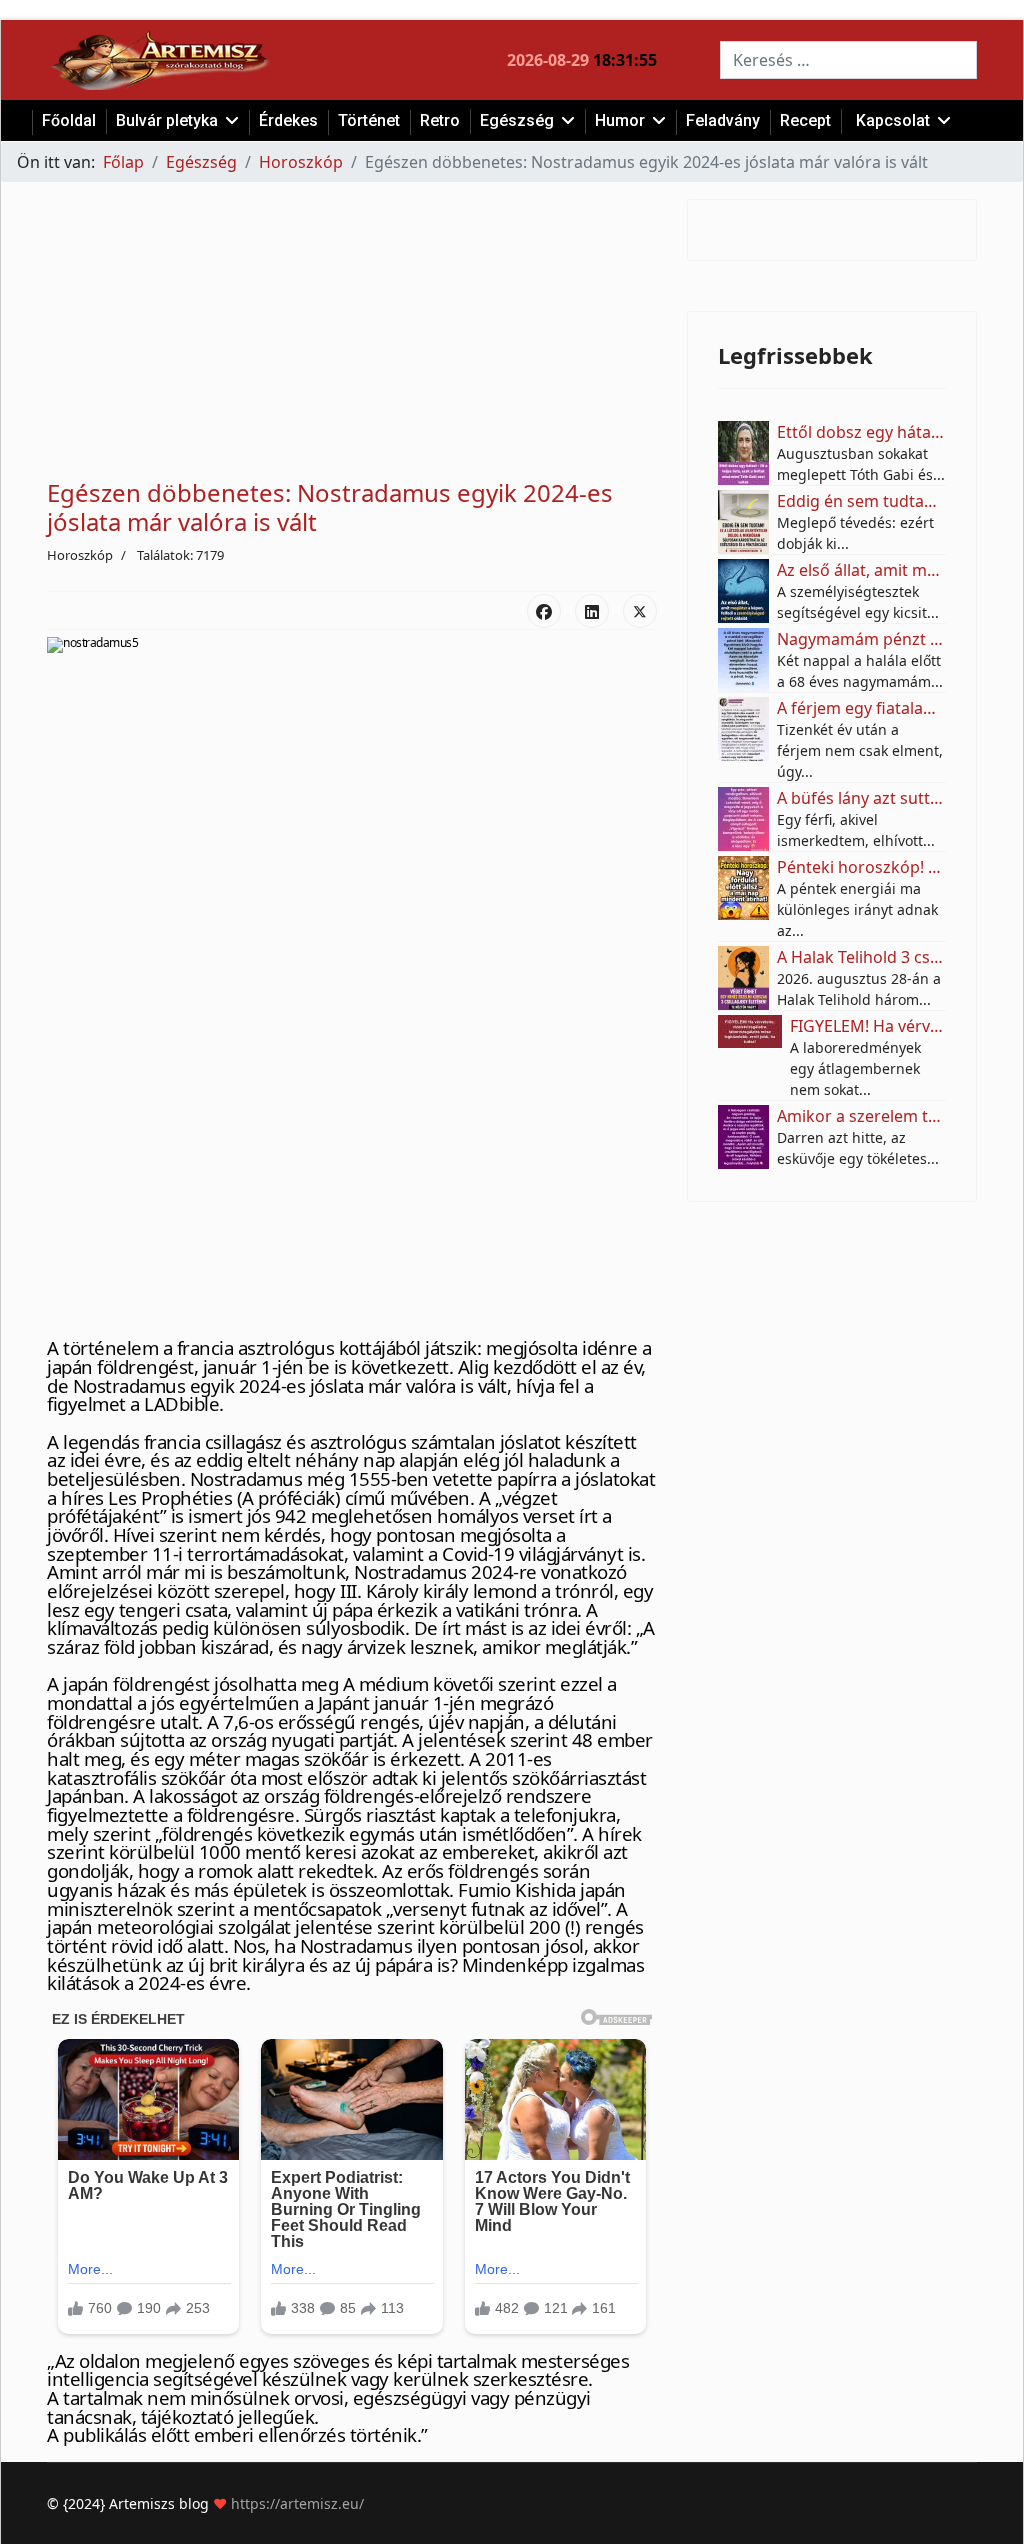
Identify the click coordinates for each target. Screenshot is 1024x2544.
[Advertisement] (352, 339)
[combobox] (848, 60)
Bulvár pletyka (167, 120)
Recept (805, 120)
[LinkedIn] (592, 611)
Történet (369, 120)
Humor (620, 120)
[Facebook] (544, 611)
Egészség (517, 120)
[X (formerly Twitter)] (640, 611)
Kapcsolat (893, 120)
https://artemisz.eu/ (297, 2503)
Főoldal (69, 120)
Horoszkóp (80, 555)
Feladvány (723, 120)
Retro (440, 120)
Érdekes (288, 120)
